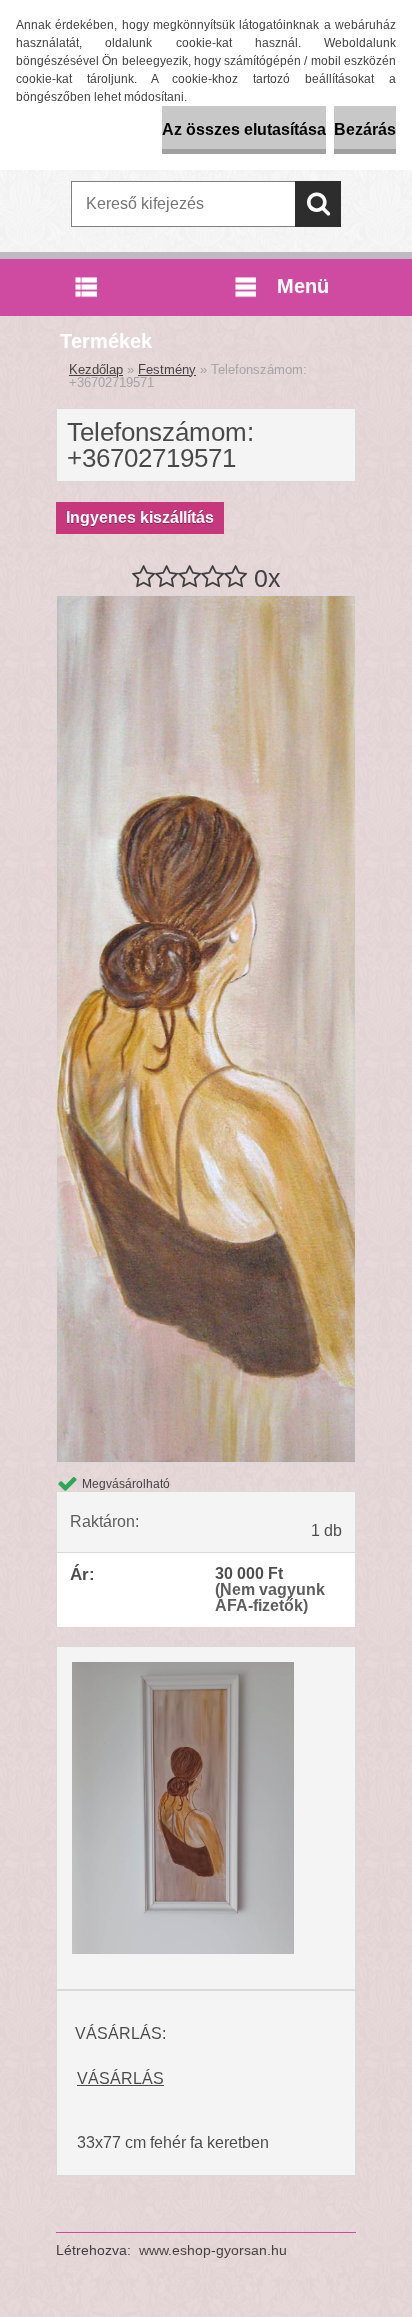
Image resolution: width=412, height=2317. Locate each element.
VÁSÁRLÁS (120, 2078)
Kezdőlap (96, 369)
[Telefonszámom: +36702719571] (206, 603)
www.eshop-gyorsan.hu (213, 2250)
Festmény (167, 369)
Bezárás (365, 129)
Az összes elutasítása (244, 129)
